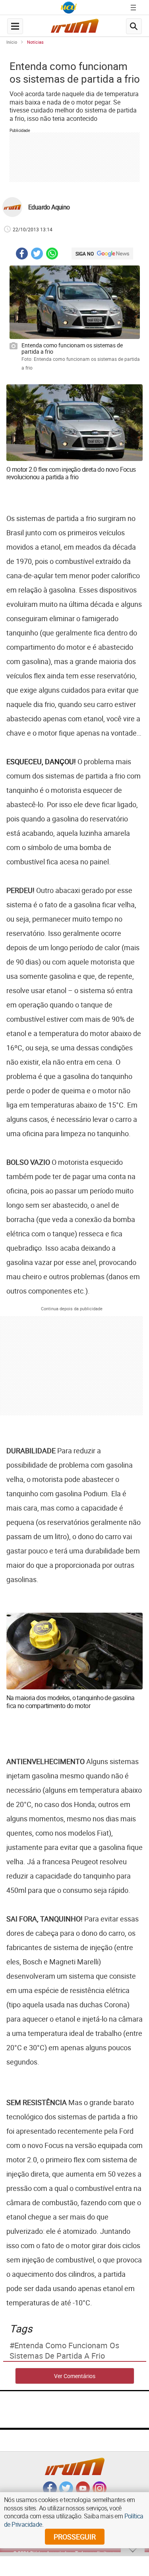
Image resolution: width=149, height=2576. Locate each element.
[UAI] (69, 8)
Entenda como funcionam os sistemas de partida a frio (64, 2351)
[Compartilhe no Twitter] (37, 255)
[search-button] (134, 26)
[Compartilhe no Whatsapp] (52, 255)
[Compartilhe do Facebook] (22, 255)
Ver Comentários (75, 2376)
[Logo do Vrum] (75, 28)
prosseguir (75, 2537)
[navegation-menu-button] (15, 26)
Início (12, 42)
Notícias (35, 42)
